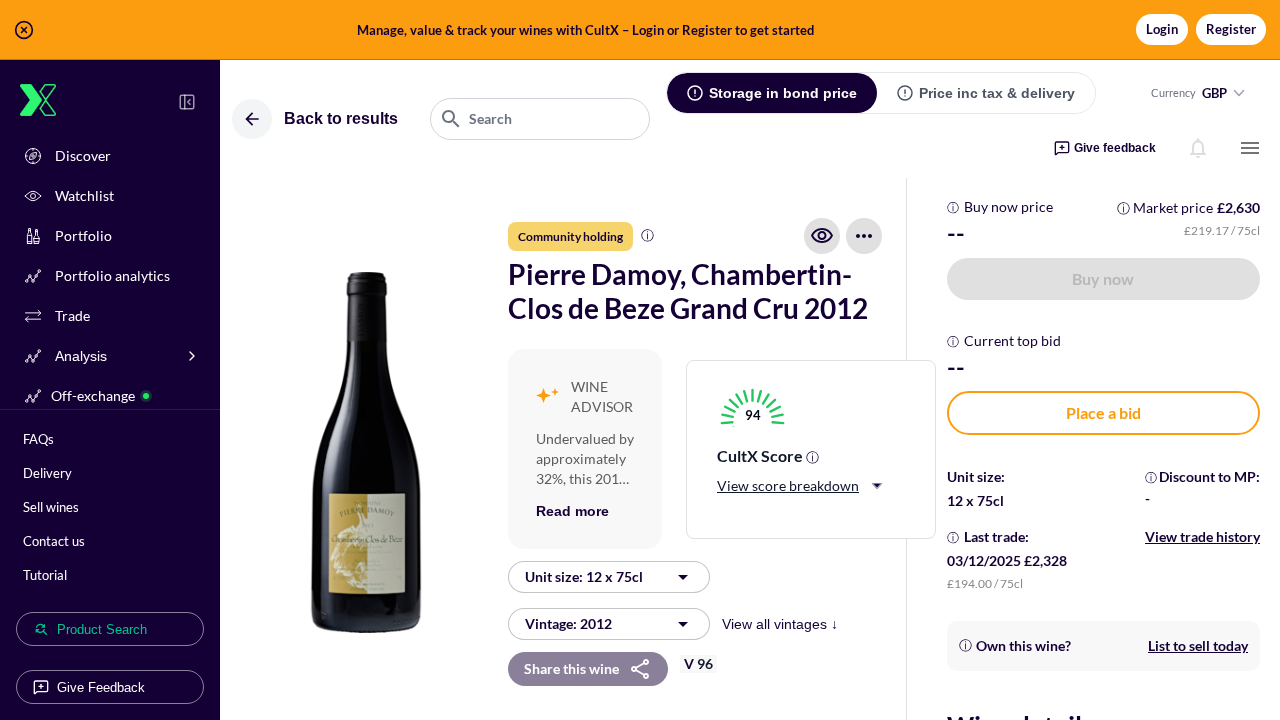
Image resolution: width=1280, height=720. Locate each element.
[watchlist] (822, 236)
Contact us (54, 541)
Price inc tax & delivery (997, 93)
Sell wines (51, 507)
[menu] (1250, 148)
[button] (640, 30)
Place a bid (1103, 412)
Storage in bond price (783, 93)
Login (1162, 29)
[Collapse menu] (187, 102)
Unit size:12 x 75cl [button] (584, 576)
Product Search (102, 629)
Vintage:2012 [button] (568, 623)
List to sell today (1198, 645)
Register (1231, 29)
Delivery (47, 473)
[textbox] (540, 119)
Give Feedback (101, 687)
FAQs (38, 439)
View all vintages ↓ (780, 624)
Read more (572, 511)
